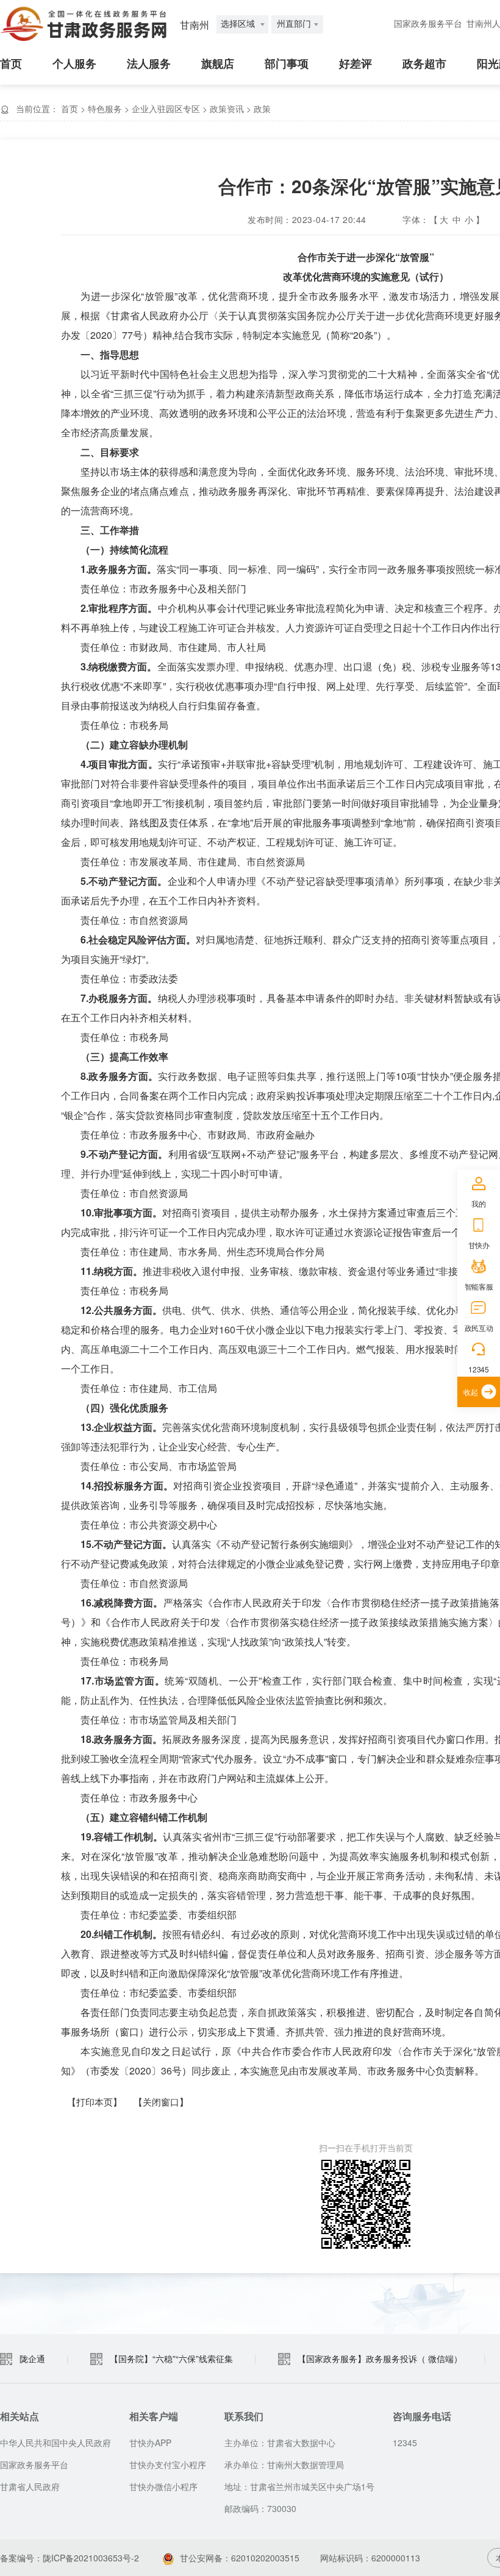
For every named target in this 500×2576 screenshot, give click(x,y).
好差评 (355, 64)
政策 (262, 108)
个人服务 (74, 64)
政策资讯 (227, 108)
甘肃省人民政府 (30, 2486)
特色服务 (105, 108)
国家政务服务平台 (428, 24)
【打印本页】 (95, 2102)
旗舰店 (218, 64)
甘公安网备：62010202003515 (240, 2558)
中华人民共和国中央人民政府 (55, 2443)
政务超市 (424, 64)
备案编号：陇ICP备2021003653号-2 (70, 2558)
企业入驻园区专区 (166, 108)
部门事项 (287, 64)
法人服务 (149, 64)
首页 (11, 64)
